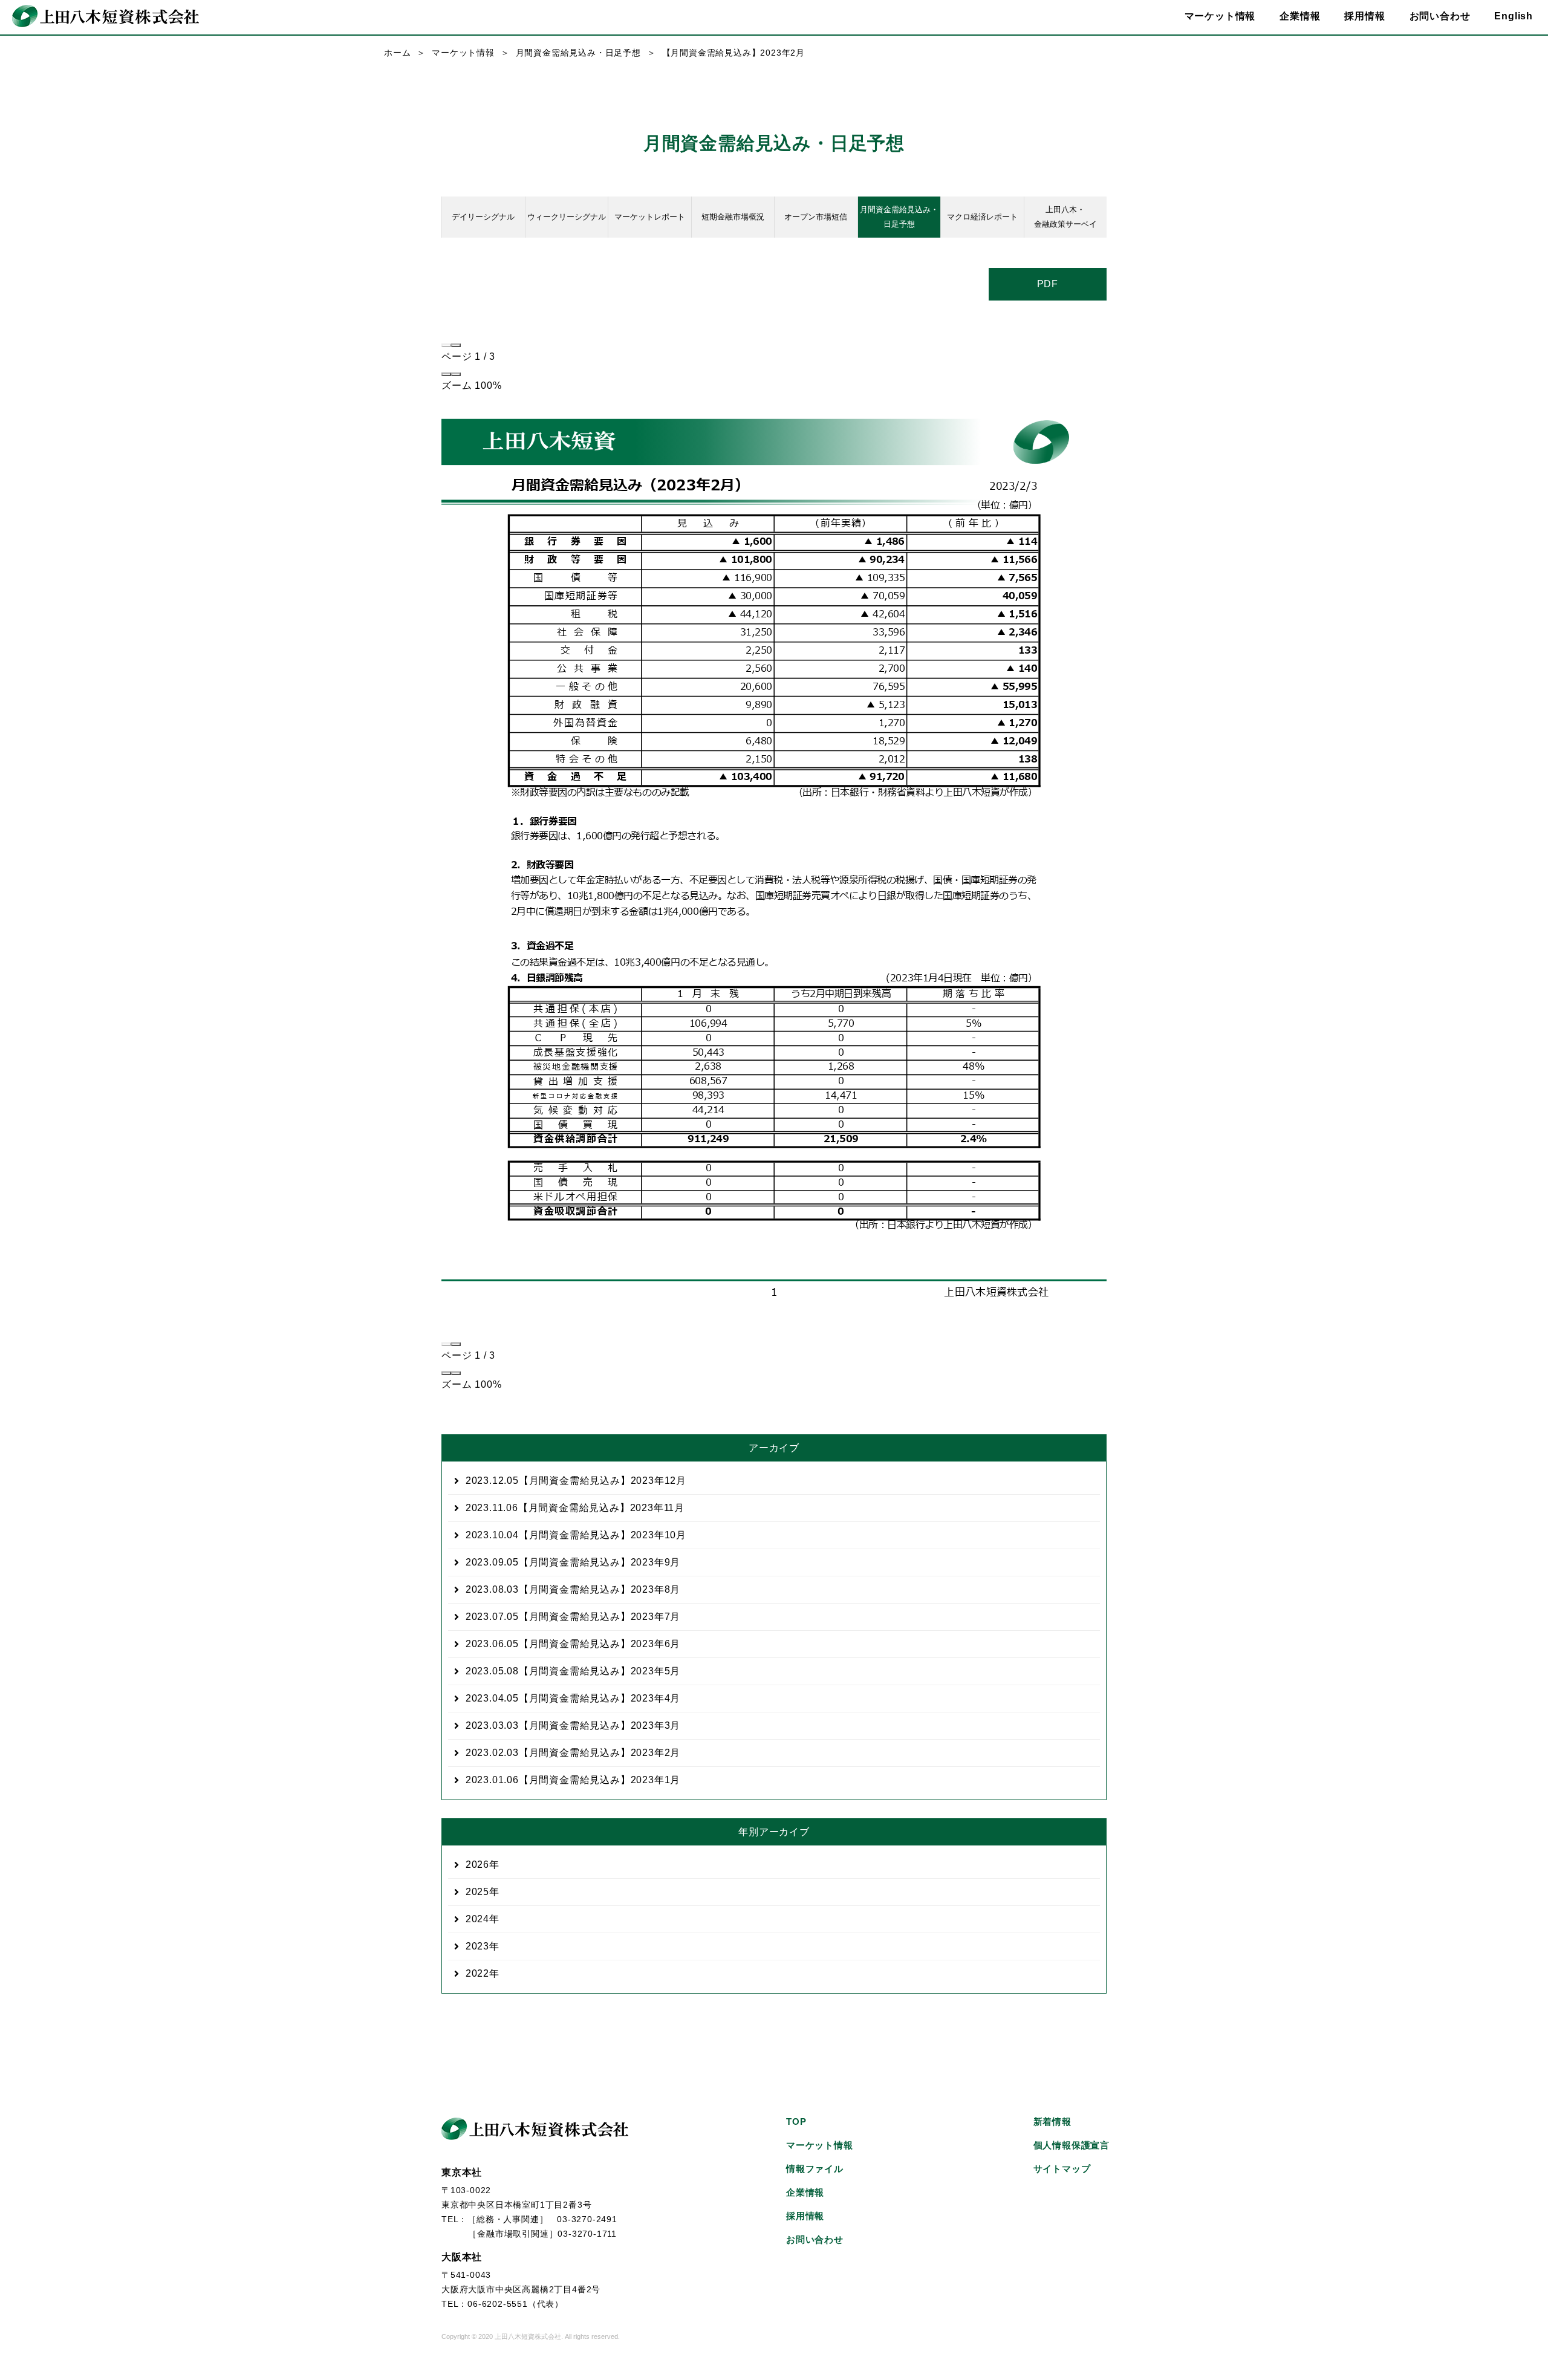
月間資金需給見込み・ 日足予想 (899, 217)
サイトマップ (1062, 2169)
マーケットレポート (650, 217)
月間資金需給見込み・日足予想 (578, 53)
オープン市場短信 (816, 217)
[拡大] (456, 374)
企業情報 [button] (1300, 16)
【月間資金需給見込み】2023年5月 (573, 1671)
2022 (477, 1973)
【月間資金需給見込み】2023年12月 (576, 1481)
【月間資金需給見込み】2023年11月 (575, 1508)
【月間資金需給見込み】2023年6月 (573, 1644)
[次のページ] (456, 345)
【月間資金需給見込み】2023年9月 (573, 1562)
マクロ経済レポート (982, 217)
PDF (1048, 284)
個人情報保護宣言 (1072, 2145)
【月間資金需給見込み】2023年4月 (573, 1698)
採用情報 (1364, 16)
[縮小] (446, 374)
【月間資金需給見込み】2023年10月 (576, 1535)
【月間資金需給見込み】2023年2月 (573, 1753)
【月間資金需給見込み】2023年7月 (573, 1617)
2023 (477, 1946)
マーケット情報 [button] (1220, 16)
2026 (477, 1865)
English (1514, 16)
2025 (477, 1892)
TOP (796, 2122)
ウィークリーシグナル (567, 217)
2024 (477, 1919)
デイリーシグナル (483, 217)
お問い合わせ (1440, 16)
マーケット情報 (463, 53)
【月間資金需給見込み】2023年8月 (573, 1589)
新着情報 (1052, 2122)
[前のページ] (446, 345)
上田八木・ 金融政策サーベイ (1065, 217)
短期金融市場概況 (733, 217)
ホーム (397, 53)
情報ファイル (815, 2169)
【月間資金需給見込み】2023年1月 (573, 1780)
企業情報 (805, 2192)
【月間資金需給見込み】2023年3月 (573, 1725)
